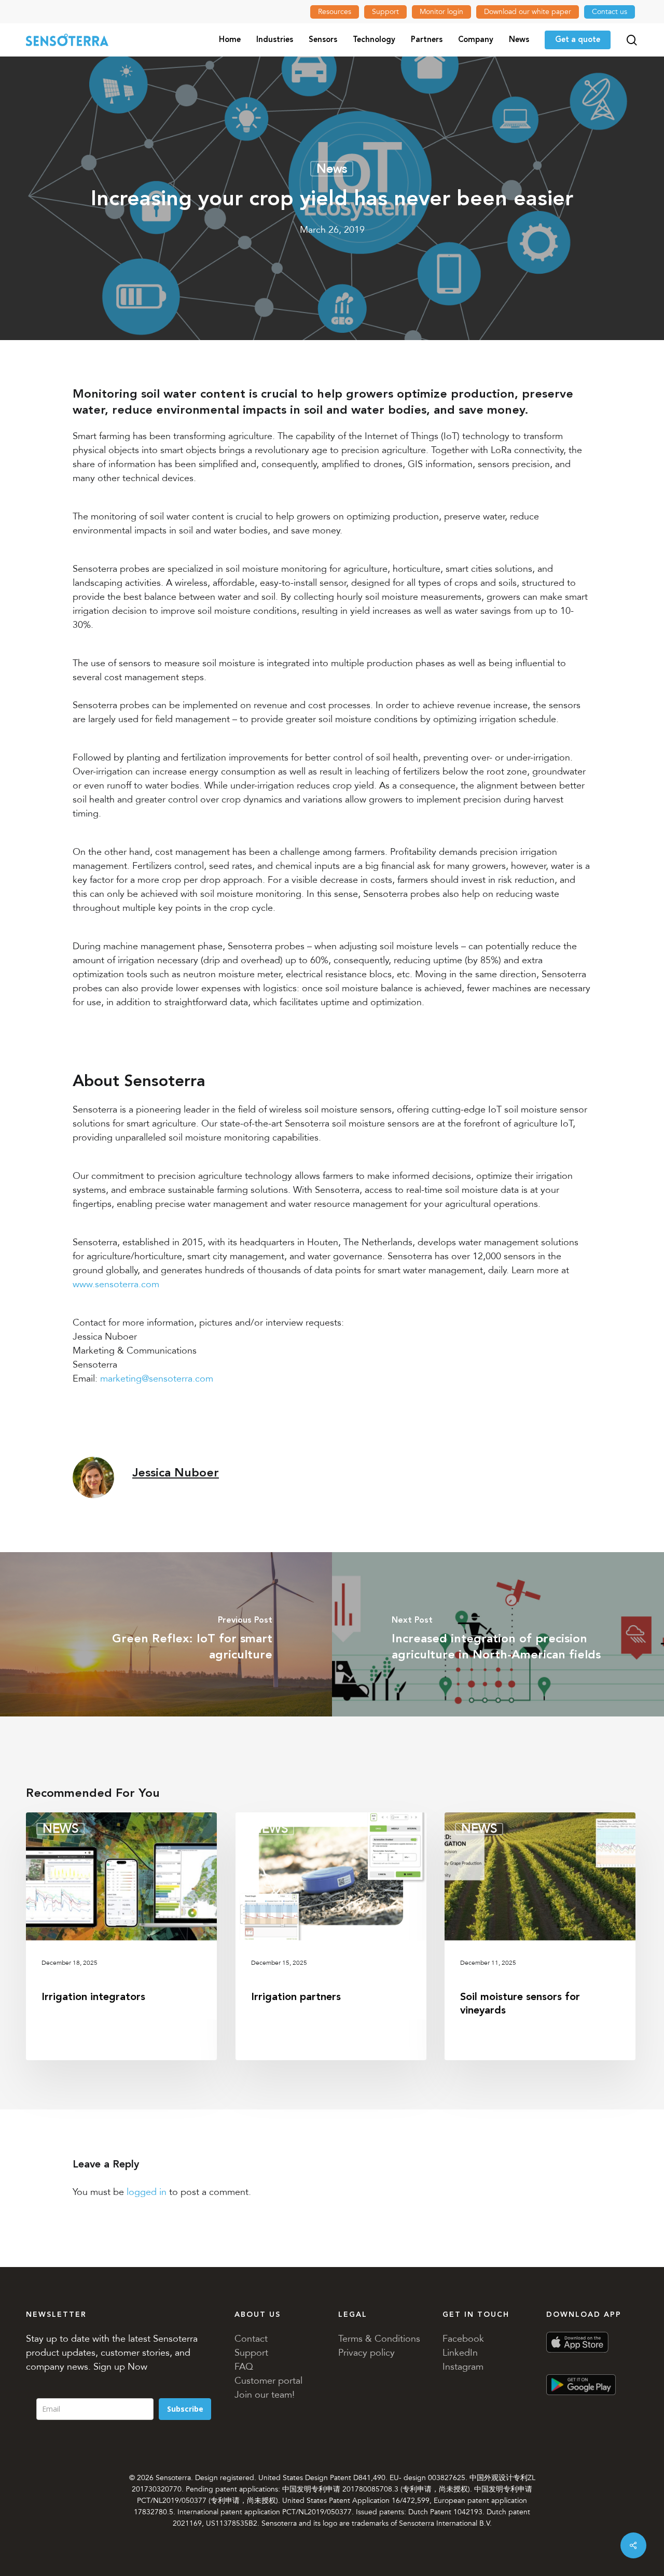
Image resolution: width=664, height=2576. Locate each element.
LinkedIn (460, 2353)
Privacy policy (366, 2353)
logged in (147, 2192)
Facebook (463, 2339)
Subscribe (185, 2409)
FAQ (244, 2367)
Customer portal (268, 2381)
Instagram (463, 2367)
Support (251, 2353)
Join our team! (265, 2395)
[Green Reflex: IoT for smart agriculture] (166, 1634)
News (332, 169)
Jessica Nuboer (176, 1473)
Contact (251, 2339)
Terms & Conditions (379, 2339)
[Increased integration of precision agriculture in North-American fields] (498, 1634)
